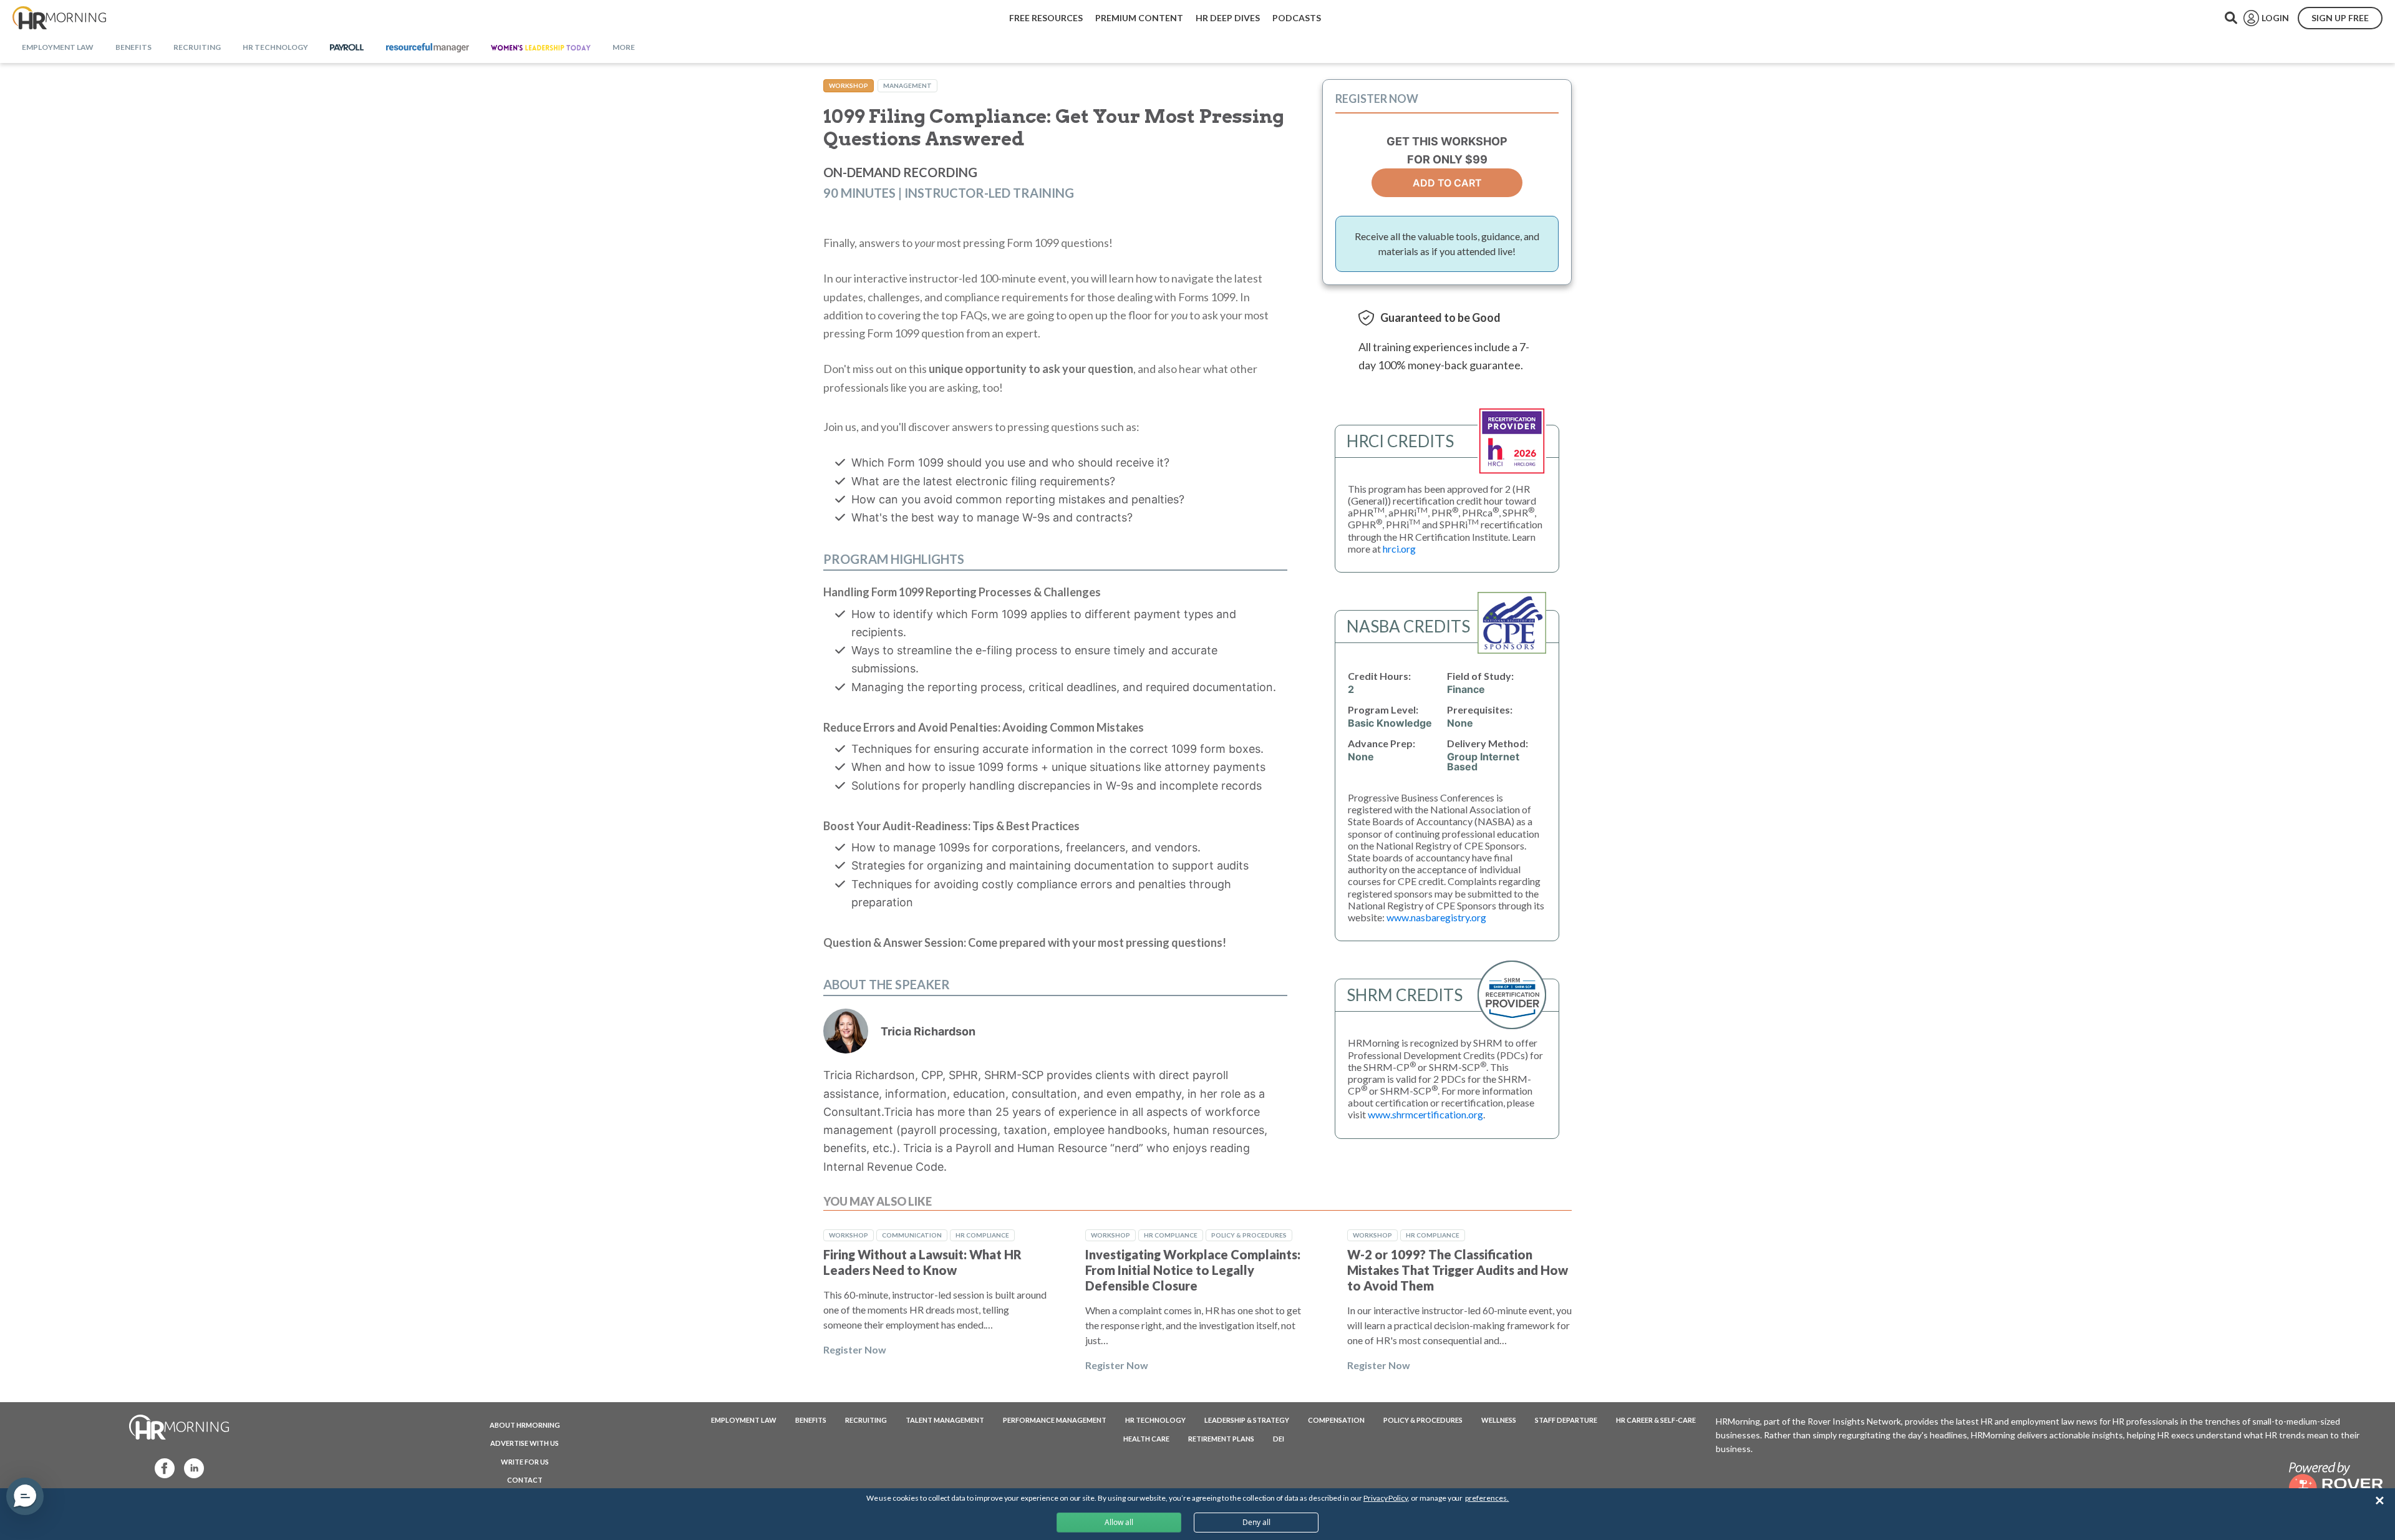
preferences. (1487, 1498)
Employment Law (744, 1420)
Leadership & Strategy (1247, 1420)
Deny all (1256, 1522)
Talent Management (945, 1420)
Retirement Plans (1221, 1439)
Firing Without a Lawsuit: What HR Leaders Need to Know (922, 1262)
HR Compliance (982, 1235)
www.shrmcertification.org (1425, 1114)
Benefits (811, 1420)
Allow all (1119, 1522)
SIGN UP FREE (2340, 18)
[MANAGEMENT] (428, 48)
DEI (1279, 1439)
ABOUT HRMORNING (525, 1425)
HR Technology (1155, 1420)
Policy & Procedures (1249, 1235)
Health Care (1146, 1439)
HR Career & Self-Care (1656, 1420)
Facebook (161, 1467)
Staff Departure (1566, 1420)
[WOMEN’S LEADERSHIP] (541, 48)
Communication (912, 1235)
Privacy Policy (1386, 1498)
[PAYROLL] (347, 48)
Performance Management (1055, 1420)
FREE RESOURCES (1046, 18)
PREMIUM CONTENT (1139, 18)
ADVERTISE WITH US (525, 1443)
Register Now (855, 1349)
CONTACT (525, 1480)
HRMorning (59, 18)
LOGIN (2275, 18)
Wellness (1499, 1420)
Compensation (1336, 1420)
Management (907, 85)
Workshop (849, 85)
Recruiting (866, 1420)
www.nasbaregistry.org (1436, 917)
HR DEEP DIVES (1228, 18)
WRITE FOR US (525, 1462)
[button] (25, 1496)
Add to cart (1447, 183)
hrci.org (1399, 549)
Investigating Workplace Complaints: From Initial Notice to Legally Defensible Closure (1193, 1270)
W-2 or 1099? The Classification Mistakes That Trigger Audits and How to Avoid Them (1458, 1270)
